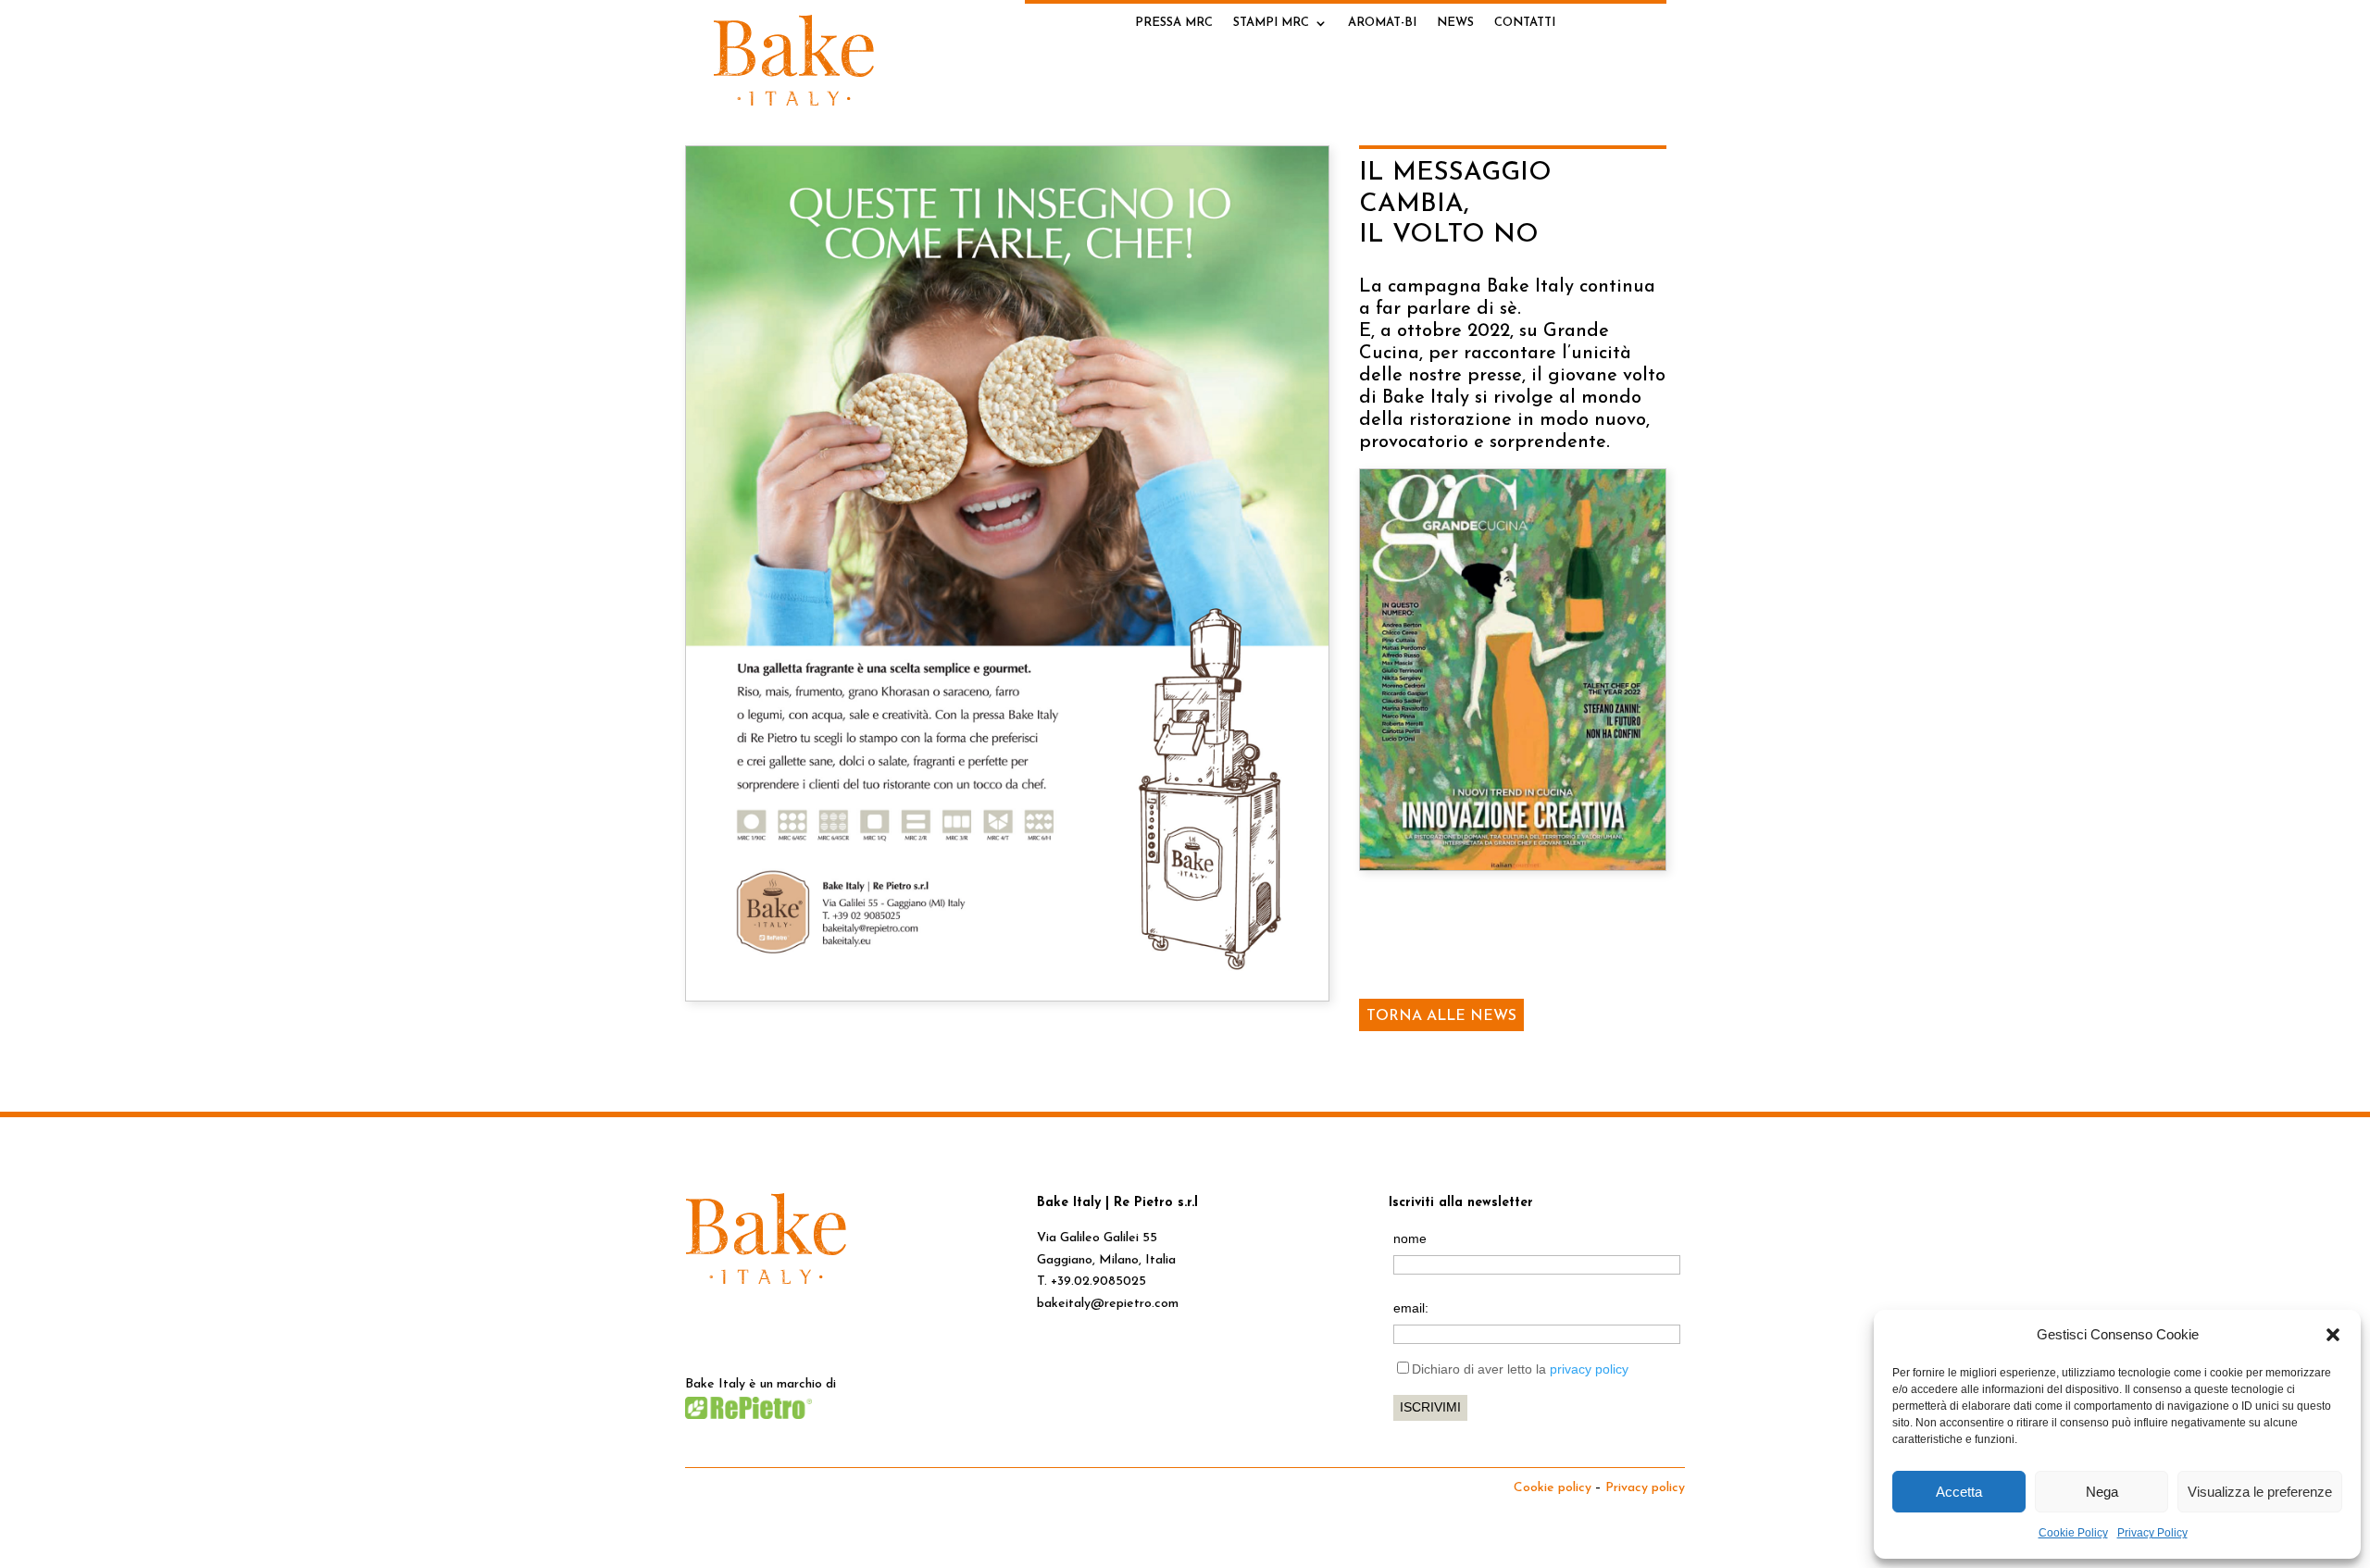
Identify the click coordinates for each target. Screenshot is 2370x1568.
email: (1411, 1308)
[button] (2333, 1335)
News (1455, 23)
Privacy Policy (2152, 1533)
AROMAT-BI (1382, 23)
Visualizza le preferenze (2260, 1492)
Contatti (1525, 23)
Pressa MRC (1174, 23)
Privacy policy (1645, 1488)
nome (1410, 1238)
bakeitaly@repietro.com (1108, 1304)
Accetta (1959, 1492)
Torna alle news (1441, 1016)
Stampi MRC (1271, 23)
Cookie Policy (2073, 1533)
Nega (2102, 1492)
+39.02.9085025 (1098, 1282)
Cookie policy (1553, 1488)
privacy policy (1589, 1369)
